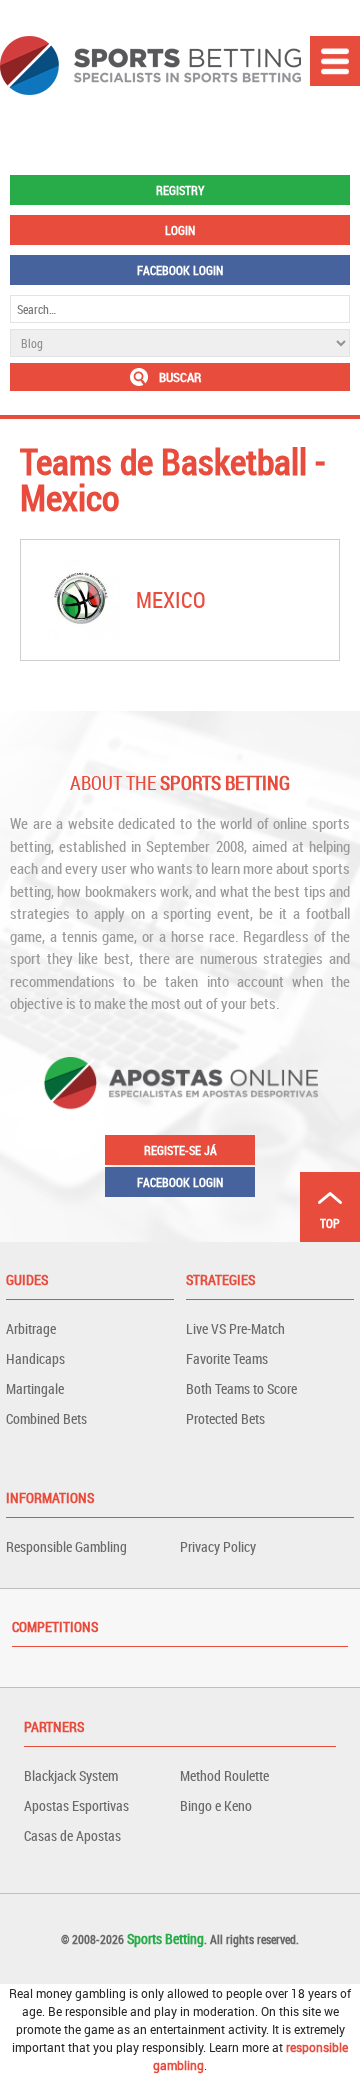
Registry (180, 190)
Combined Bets (46, 1418)
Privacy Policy (218, 1546)
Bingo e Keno (216, 1805)
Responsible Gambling (66, 1546)
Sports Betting (165, 1938)
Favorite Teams (227, 1358)
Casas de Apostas (72, 1835)
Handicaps (35, 1358)
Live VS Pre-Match (235, 1328)
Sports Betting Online (150, 65)
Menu (335, 61)
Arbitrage (31, 1328)
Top (330, 1223)
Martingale (35, 1388)
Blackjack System (71, 1775)
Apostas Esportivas (76, 1805)
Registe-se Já (180, 1150)
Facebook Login (180, 270)
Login (180, 230)
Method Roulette (224, 1775)
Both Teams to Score (241, 1388)
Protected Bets (225, 1418)
